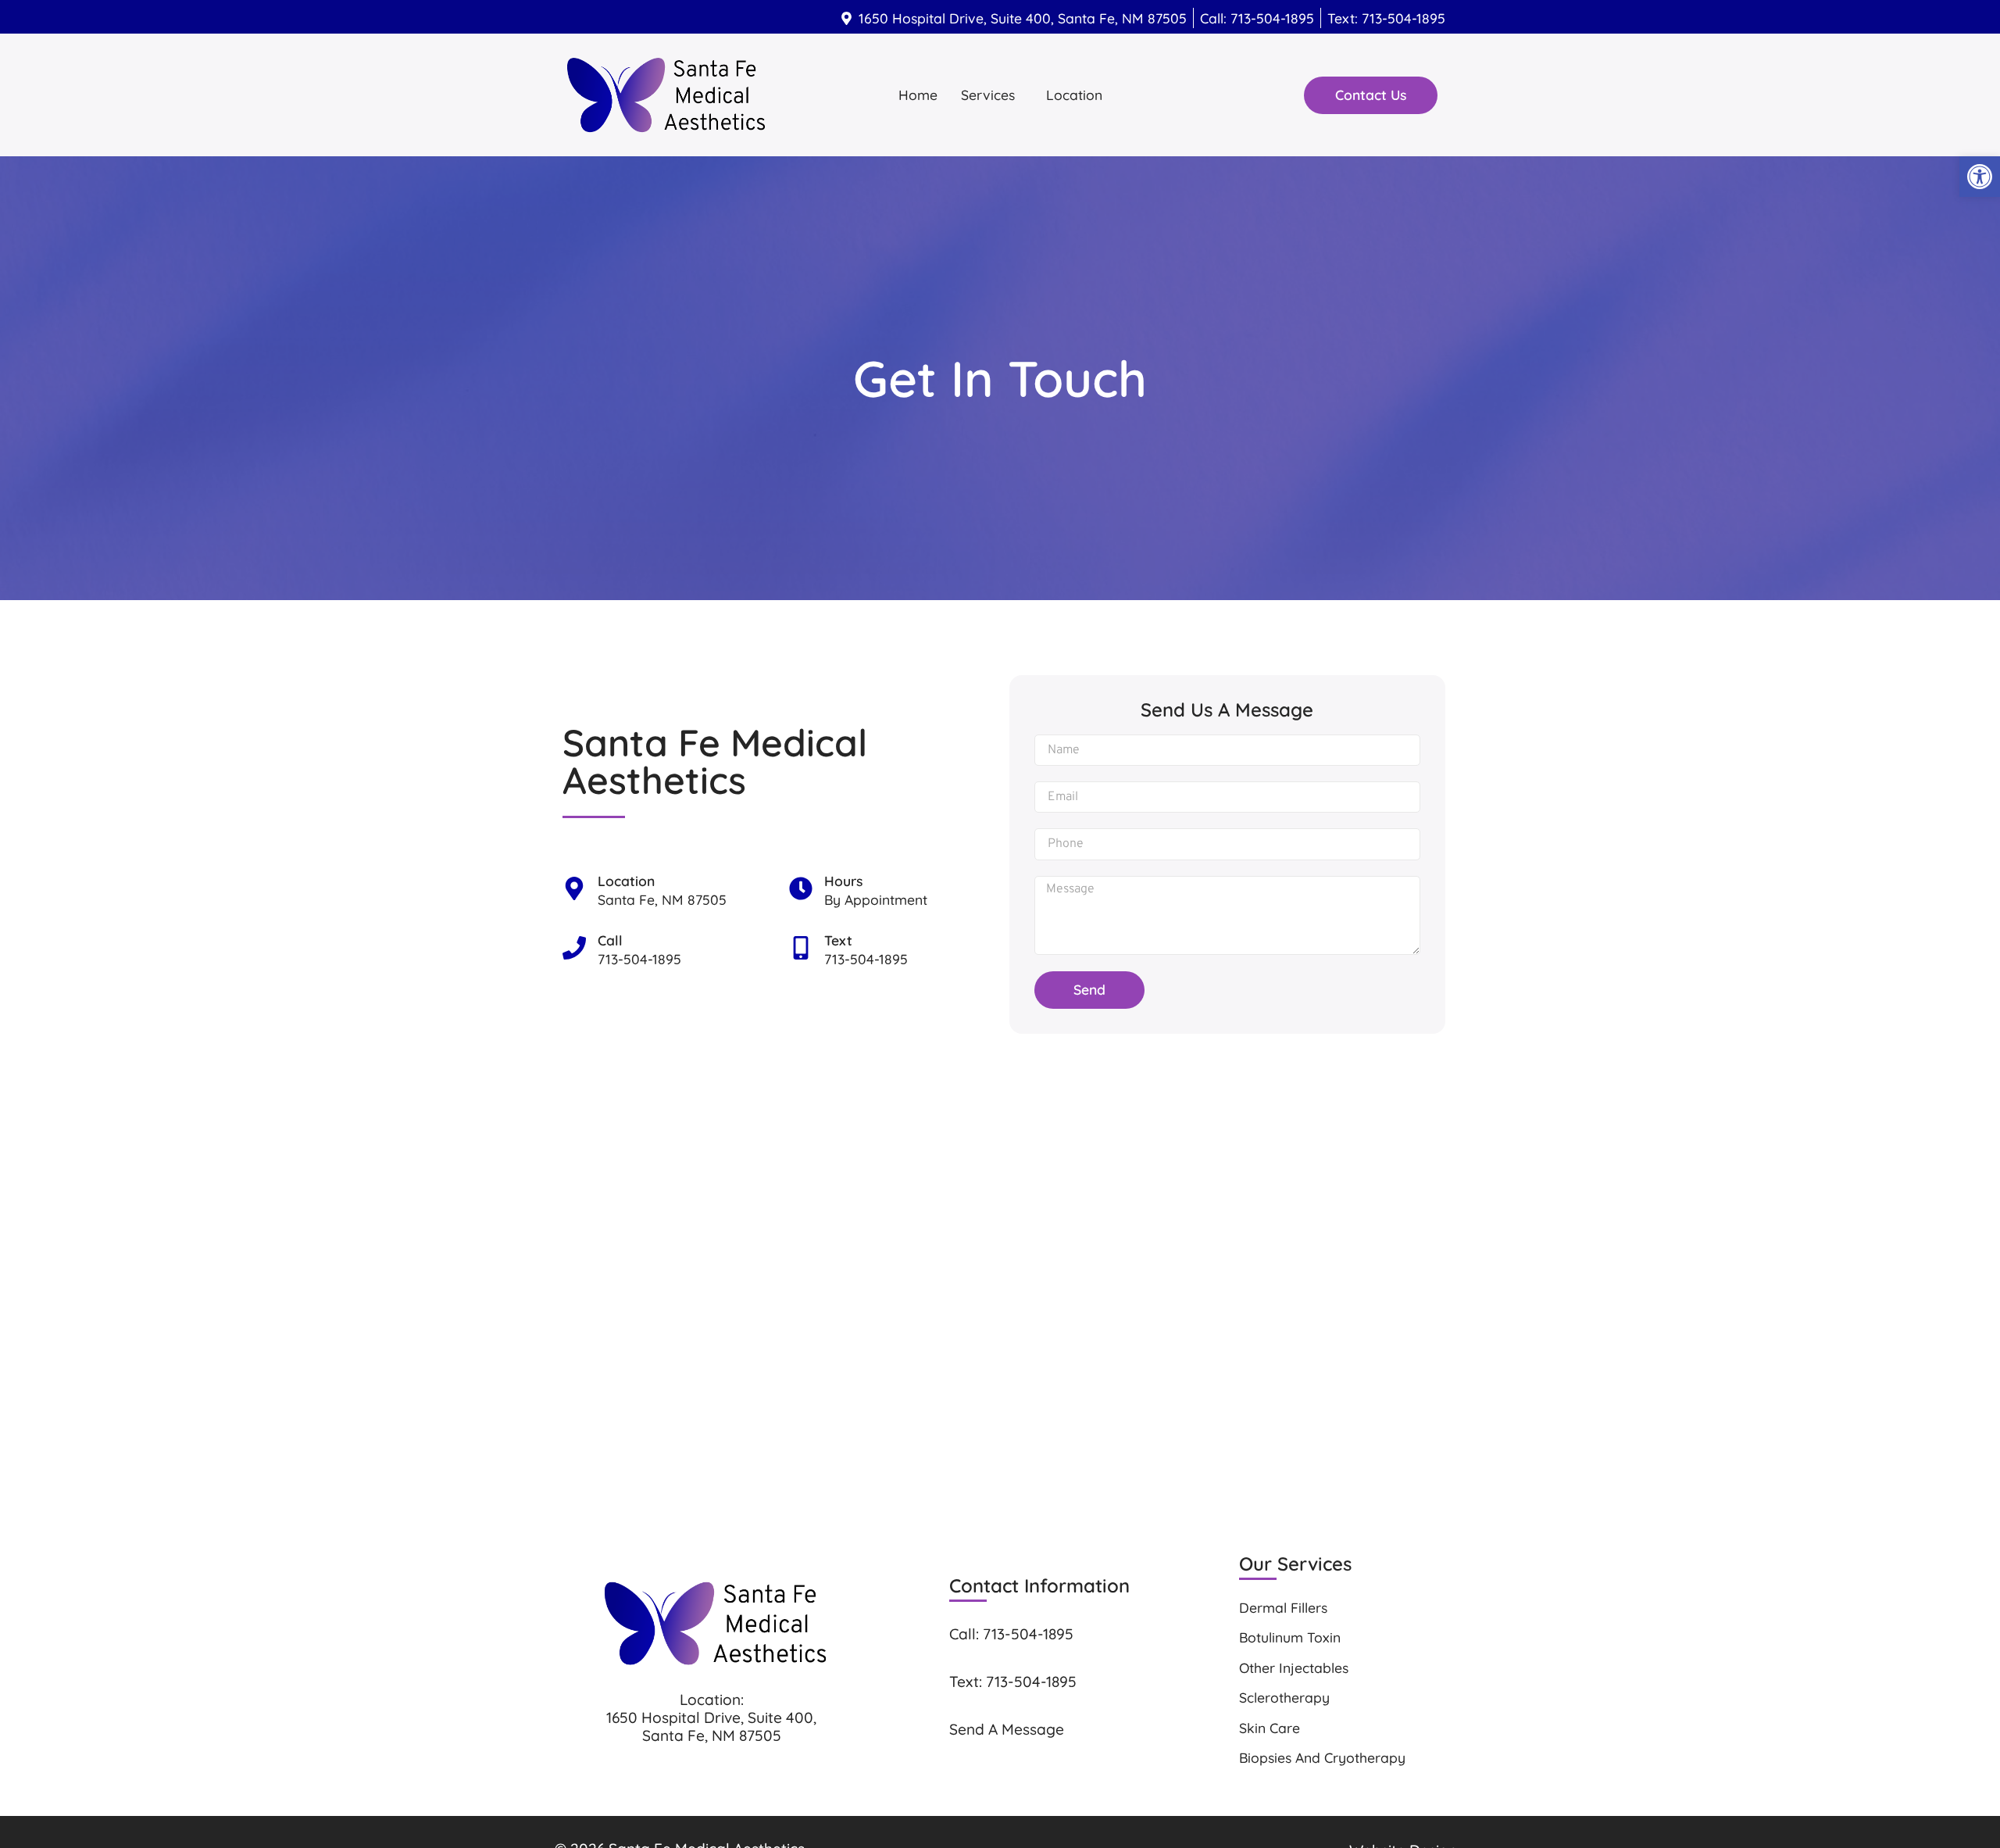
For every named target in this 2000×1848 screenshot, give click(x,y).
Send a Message (1007, 1729)
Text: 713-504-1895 (1013, 1682)
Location (1074, 95)
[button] (992, 95)
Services (988, 95)
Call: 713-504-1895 (1011, 1634)
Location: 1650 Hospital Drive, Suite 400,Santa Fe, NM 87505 (711, 1718)
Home (918, 95)
